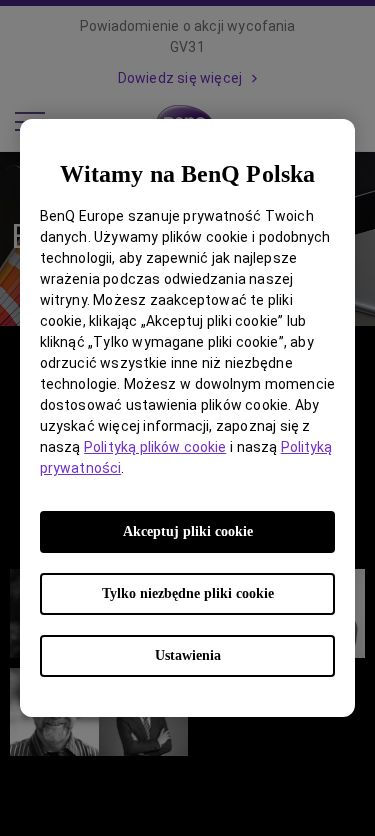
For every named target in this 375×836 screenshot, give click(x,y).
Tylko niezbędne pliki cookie (188, 593)
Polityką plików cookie (155, 447)
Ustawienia (188, 655)
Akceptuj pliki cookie (188, 531)
